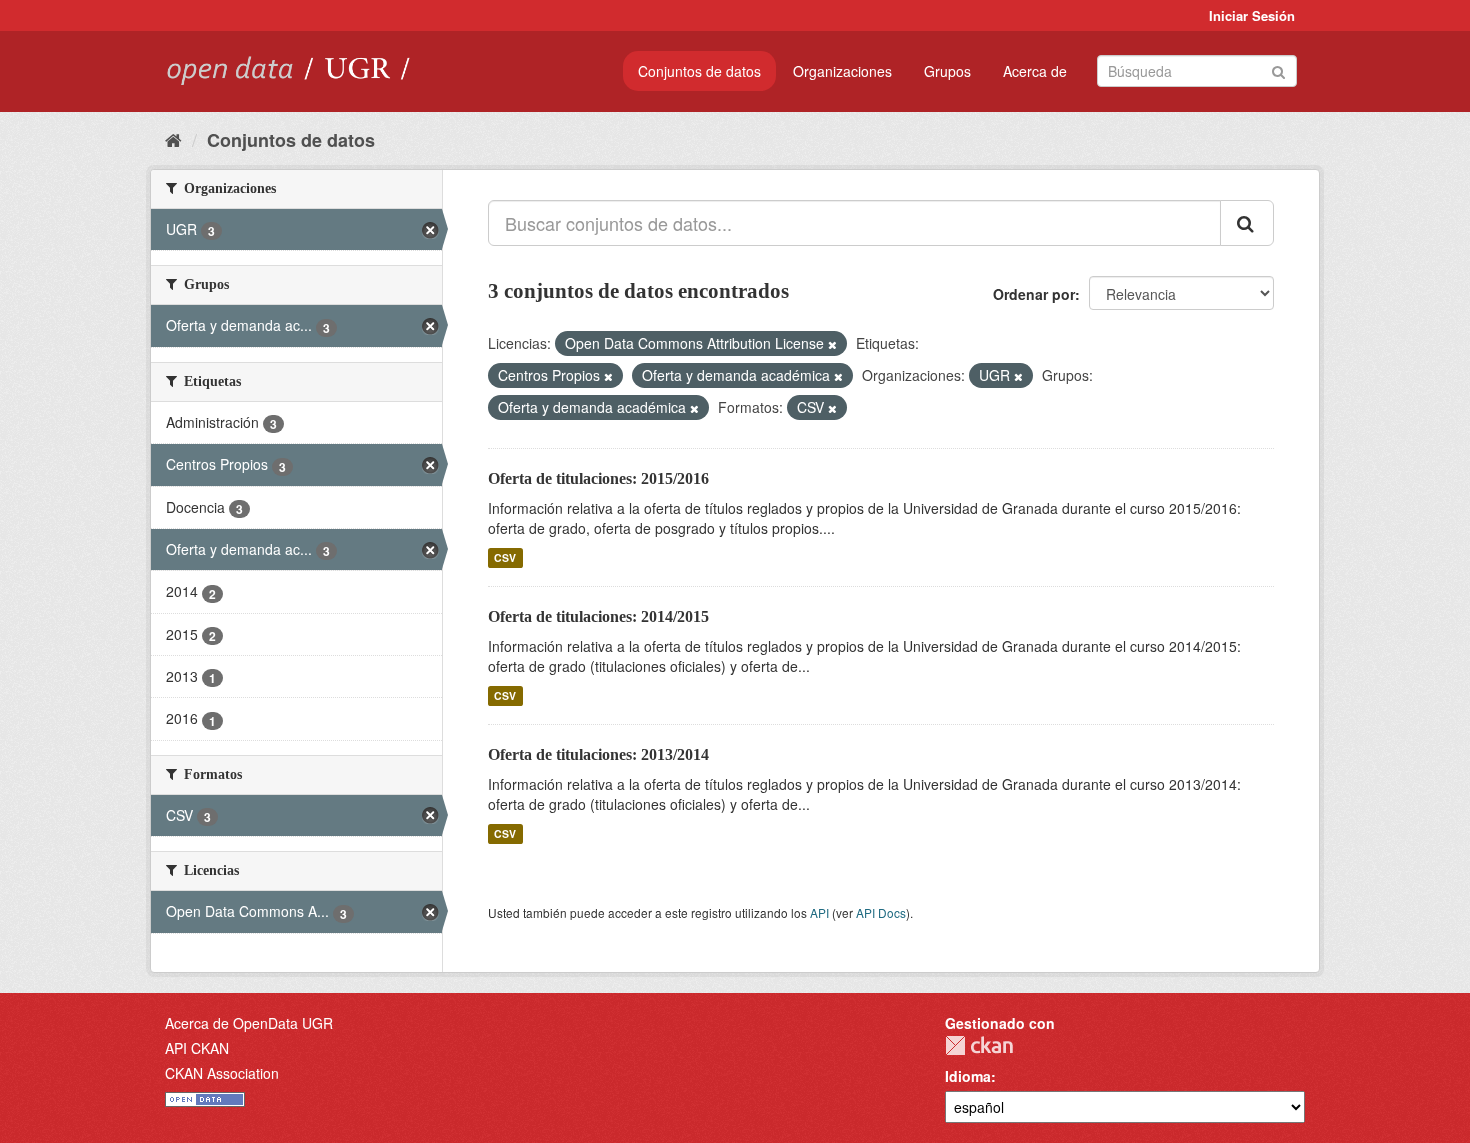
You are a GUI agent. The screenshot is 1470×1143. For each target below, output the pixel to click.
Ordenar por (1034, 294)
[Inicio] (173, 139)
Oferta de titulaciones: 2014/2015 (598, 616)
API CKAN (197, 1048)
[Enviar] (1278, 69)
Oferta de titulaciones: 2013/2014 (598, 754)
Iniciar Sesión (1252, 15)
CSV (505, 557)
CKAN (979, 1045)
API (819, 912)
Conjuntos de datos (699, 71)
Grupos (947, 71)
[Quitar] (832, 344)
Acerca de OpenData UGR (249, 1023)
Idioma (968, 1076)
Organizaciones (842, 71)
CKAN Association (222, 1073)
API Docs (881, 912)
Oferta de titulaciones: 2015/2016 (598, 478)
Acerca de (1035, 71)
